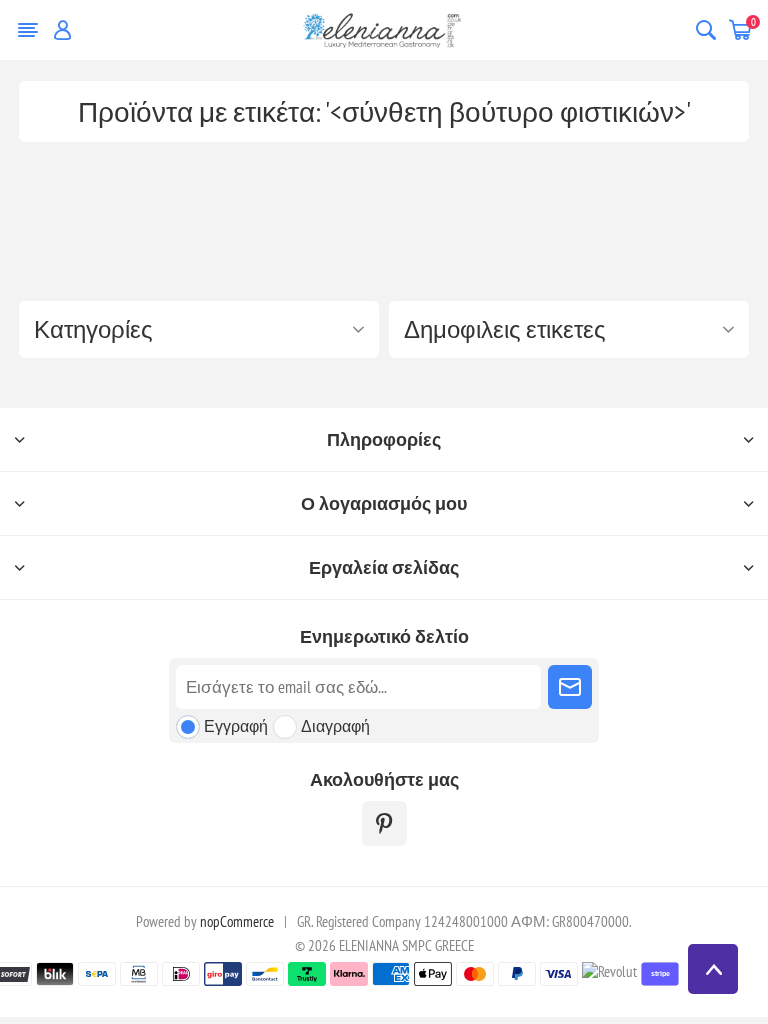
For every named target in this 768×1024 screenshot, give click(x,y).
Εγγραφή (236, 726)
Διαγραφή (335, 726)
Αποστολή (570, 687)
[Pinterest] (384, 823)
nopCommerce (237, 921)
